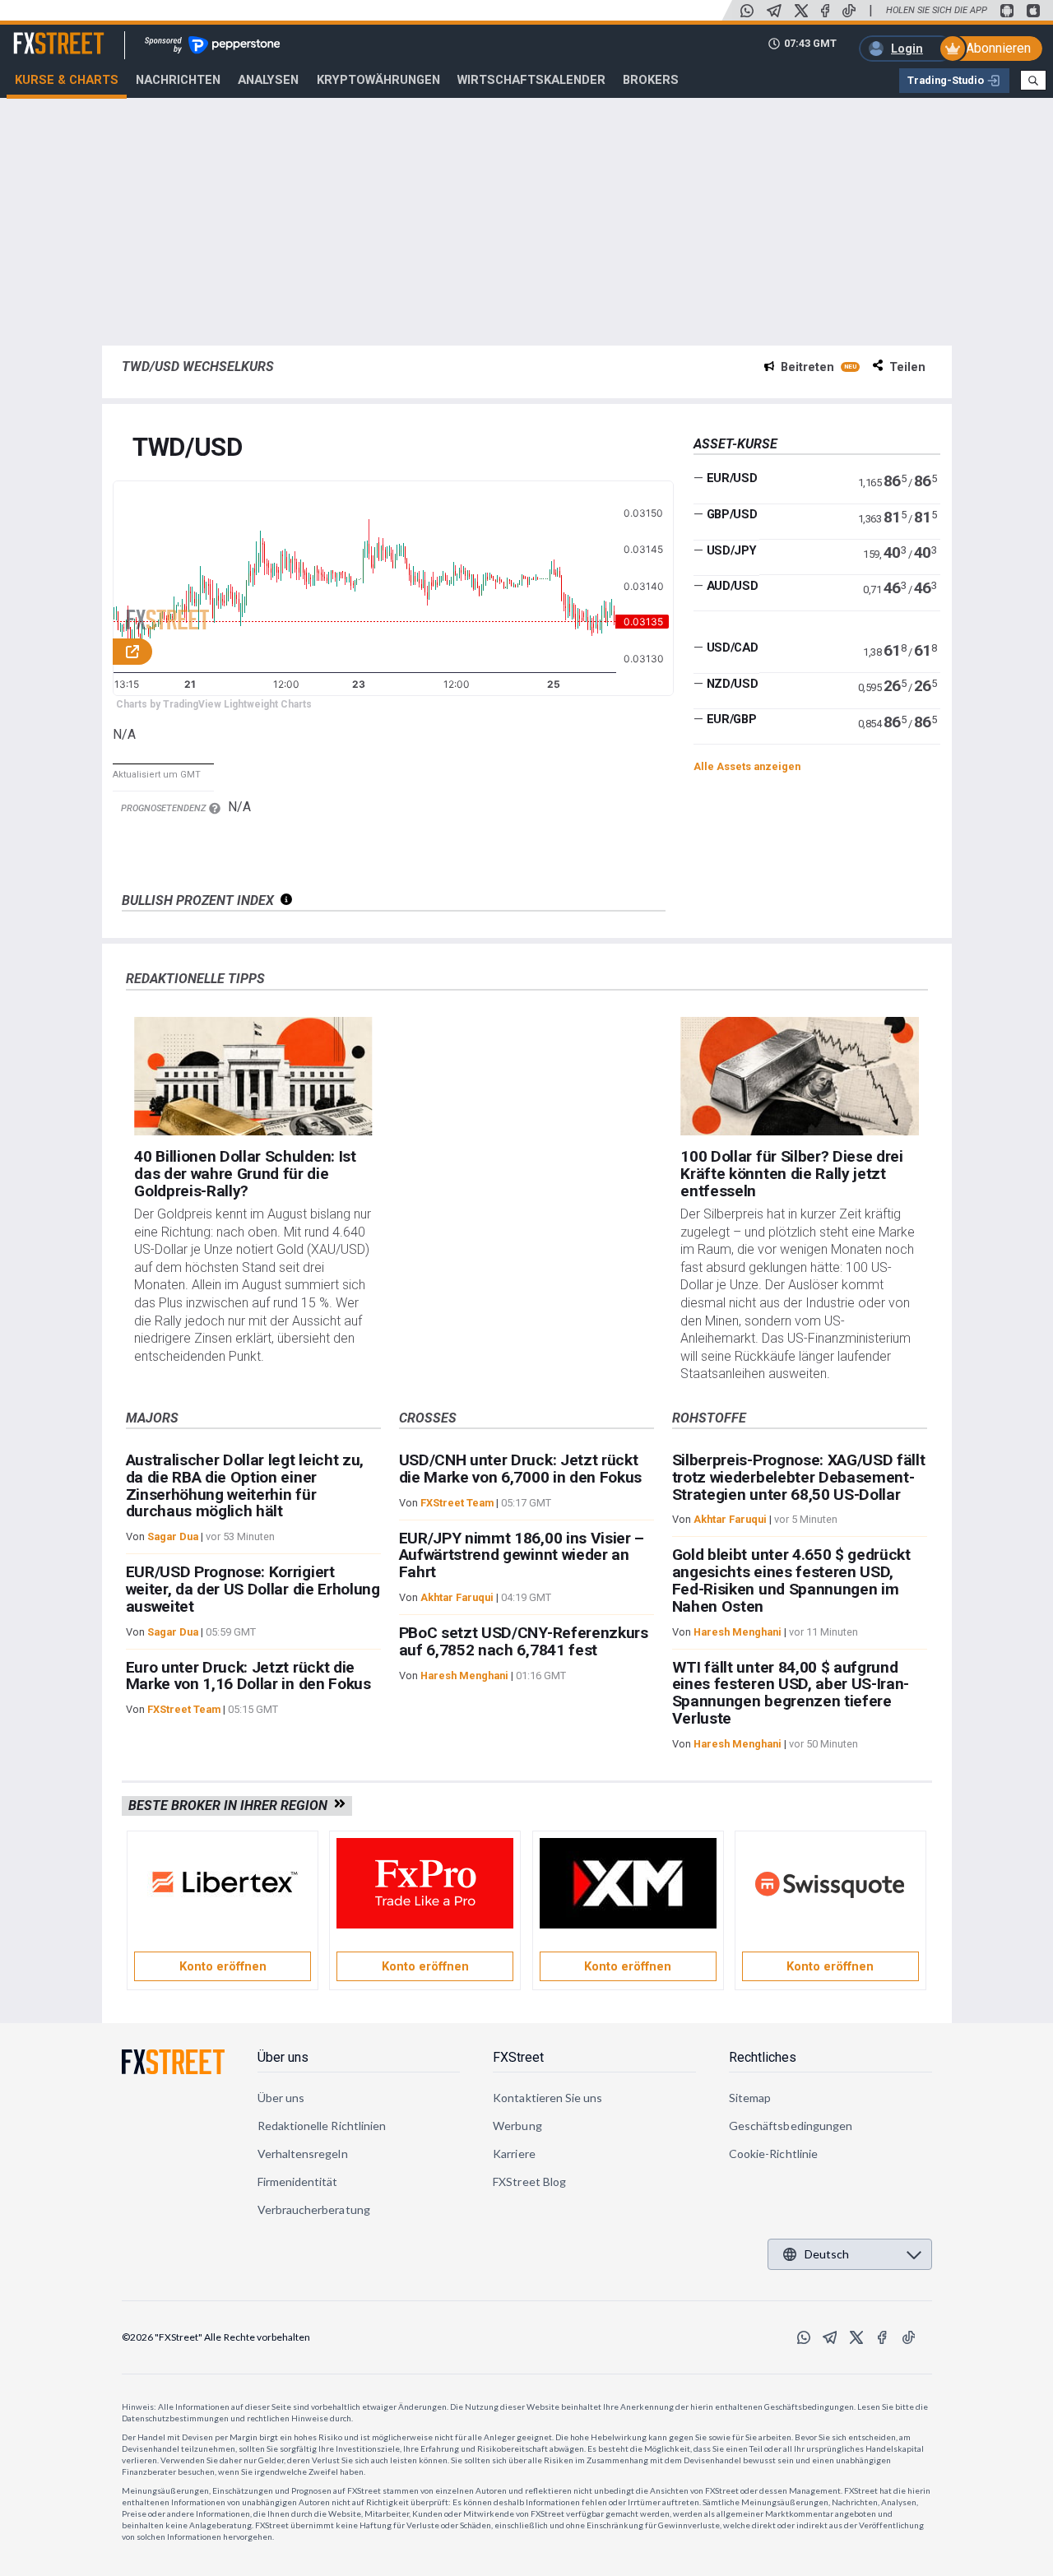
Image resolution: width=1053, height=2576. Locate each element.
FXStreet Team (184, 1709)
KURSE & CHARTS (67, 80)
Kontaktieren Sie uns (547, 2098)
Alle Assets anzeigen (747, 766)
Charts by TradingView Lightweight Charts (214, 704)
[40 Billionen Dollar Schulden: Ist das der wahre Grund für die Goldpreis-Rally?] (253, 1077)
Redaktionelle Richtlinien (322, 2126)
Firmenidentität (298, 2181)
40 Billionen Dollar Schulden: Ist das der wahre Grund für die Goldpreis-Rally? (245, 1174)
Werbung (517, 2126)
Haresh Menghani (464, 1676)
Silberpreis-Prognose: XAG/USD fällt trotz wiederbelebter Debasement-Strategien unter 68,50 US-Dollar (799, 1477)
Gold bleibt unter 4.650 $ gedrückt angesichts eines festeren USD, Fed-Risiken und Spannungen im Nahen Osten (791, 1580)
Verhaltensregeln (303, 2154)
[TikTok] (849, 11)
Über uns (283, 2057)
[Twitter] (801, 11)
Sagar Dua (173, 1536)
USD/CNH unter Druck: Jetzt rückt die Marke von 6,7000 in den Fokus (520, 1469)
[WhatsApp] (747, 11)
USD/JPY (732, 550)
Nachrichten (178, 80)
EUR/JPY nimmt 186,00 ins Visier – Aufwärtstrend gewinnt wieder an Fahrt (522, 1555)
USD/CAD (733, 647)
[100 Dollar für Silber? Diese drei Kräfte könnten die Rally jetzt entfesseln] (799, 1077)
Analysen (268, 80)
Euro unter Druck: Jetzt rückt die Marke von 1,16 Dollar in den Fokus (248, 1676)
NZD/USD (733, 684)
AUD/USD (733, 586)
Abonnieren (998, 48)
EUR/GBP (732, 719)
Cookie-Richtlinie (773, 2154)
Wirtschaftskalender (531, 80)
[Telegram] (774, 11)
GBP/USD (732, 514)
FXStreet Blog (529, 2181)
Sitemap (750, 2098)
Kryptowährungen (378, 80)
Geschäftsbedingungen (791, 2126)
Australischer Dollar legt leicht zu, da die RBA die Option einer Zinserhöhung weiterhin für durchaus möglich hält (245, 1485)
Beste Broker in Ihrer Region (231, 1806)
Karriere (514, 2154)
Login (907, 49)
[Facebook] (825, 11)
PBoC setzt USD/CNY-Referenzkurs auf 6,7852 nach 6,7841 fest (524, 1641)
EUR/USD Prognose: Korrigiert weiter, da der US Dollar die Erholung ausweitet (253, 1589)
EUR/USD (732, 478)
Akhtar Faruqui (457, 1597)
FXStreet (39, 34)
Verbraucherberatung (314, 2209)
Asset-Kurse (735, 444)
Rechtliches (763, 2057)
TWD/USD (188, 448)
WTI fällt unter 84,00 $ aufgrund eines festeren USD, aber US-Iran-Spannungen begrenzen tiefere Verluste (791, 1693)
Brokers (651, 80)
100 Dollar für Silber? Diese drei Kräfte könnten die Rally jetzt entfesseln (791, 1174)
